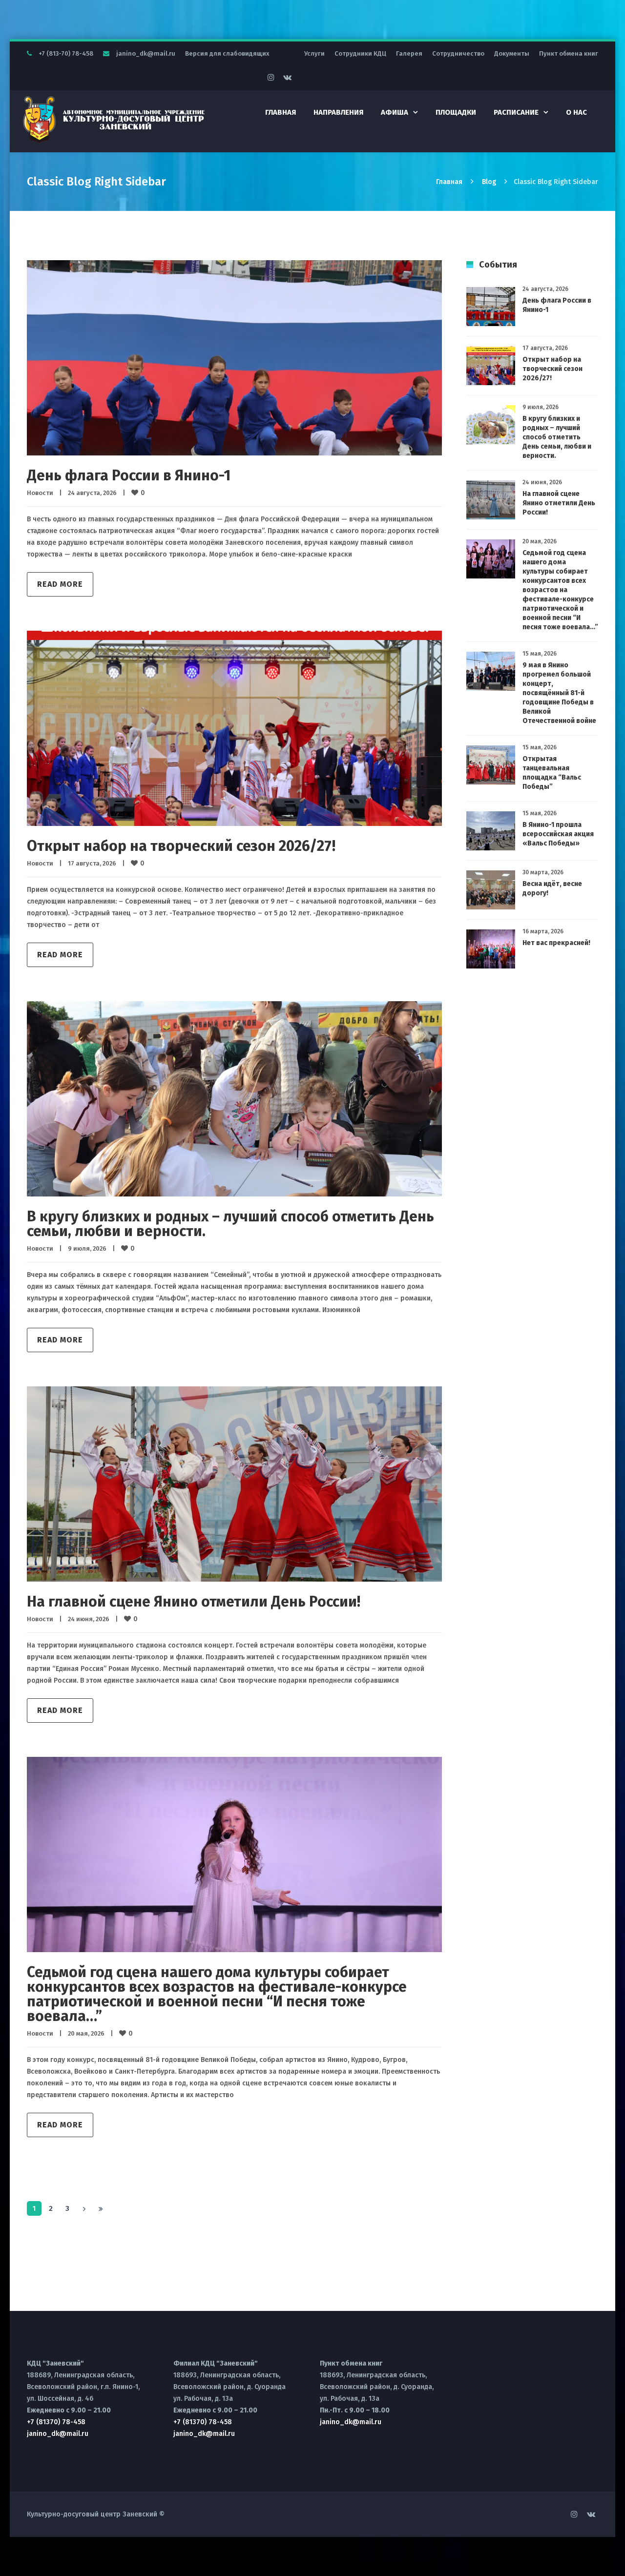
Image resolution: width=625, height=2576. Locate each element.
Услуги (314, 53)
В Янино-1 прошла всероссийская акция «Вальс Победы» (558, 834)
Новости (40, 493)
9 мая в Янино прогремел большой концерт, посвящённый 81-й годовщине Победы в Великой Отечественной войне (559, 693)
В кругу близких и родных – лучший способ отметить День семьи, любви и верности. (230, 1224)
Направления (338, 112)
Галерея (409, 53)
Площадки (456, 112)
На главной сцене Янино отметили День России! (194, 1602)
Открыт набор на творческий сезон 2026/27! (181, 846)
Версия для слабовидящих (227, 53)
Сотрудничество (458, 53)
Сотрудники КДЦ (360, 53)
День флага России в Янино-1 (129, 475)
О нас (576, 112)
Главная (281, 112)
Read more (60, 584)
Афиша (395, 112)
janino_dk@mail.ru (146, 53)
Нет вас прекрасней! (556, 943)
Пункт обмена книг (569, 53)
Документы (512, 53)
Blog (489, 182)
